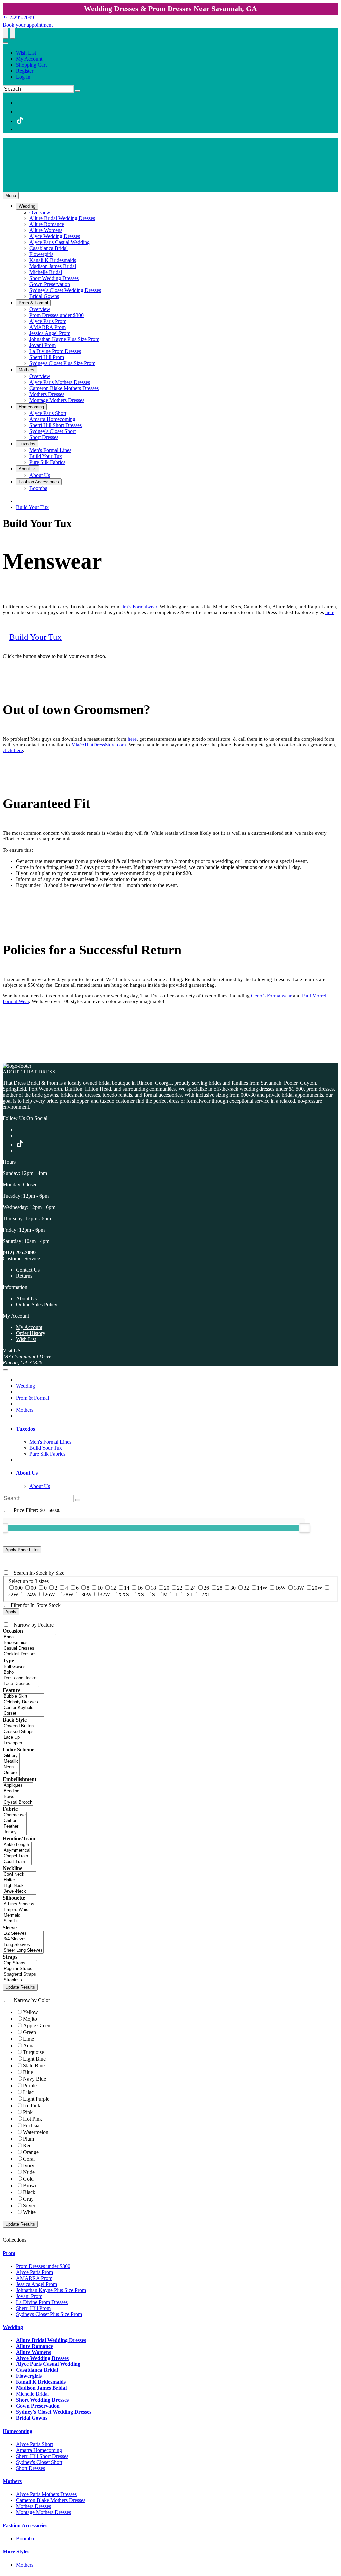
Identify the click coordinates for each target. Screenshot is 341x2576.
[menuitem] (177, 53)
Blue (28, 2072)
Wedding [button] (13, 2327)
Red (27, 2146)
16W (281, 1588)
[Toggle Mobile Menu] (5, 1370)
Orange (31, 2152)
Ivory (29, 2165)
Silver (29, 2205)
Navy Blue (34, 2079)
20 (167, 1588)
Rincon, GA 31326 (22, 1362)
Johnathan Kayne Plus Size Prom (51, 2290)
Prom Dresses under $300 (43, 2266)
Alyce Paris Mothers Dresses (46, 2494)
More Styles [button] (16, 2552)
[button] (27, 206)
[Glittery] (11, 1756)
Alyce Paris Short (34, 2444)
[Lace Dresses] (21, 1684)
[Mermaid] (19, 1915)
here (330, 612)
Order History (31, 1333)
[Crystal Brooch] (18, 1802)
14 (127, 1588)
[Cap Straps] (20, 1963)
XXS (123, 1595)
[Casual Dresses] (29, 1649)
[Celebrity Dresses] (23, 1702)
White (29, 2212)
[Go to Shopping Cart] (5, 33)
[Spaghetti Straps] (20, 1975)
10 (100, 1588)
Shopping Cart (31, 65)
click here (13, 750)
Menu (11, 195)
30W (86, 1595)
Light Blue (34, 2059)
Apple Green (37, 2026)
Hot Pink (32, 2119)
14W (262, 1588)
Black (29, 2192)
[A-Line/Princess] (19, 1904)
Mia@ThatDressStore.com (99, 745)
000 (19, 1588)
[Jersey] (15, 1832)
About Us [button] (27, 1473)
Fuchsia (31, 2126)
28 (220, 1588)
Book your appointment (28, 25)
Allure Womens (33, 2352)
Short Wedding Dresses (42, 2400)
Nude (29, 2172)
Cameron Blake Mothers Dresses (51, 2500)
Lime (28, 2039)
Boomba (25, 2539)
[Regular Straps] (20, 1969)
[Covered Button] (20, 1726)
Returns (24, 1276)
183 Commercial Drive (27, 1356)
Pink (28, 2112)
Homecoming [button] (17, 2431)
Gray (28, 2199)
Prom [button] (9, 2253)
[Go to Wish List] (12, 33)
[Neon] (11, 1767)
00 (33, 1588)
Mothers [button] (12, 2481)
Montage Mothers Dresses (43, 2512)
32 (246, 1588)
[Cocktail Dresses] (29, 1654)
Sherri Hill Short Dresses (42, 2456)
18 (153, 1588)
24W (31, 1595)
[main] (170, 787)
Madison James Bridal (41, 2388)
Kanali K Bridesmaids (41, 2382)
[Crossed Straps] (20, 1732)
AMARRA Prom (34, 2278)
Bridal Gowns (32, 2418)
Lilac (28, 2092)
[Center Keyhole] (23, 1708)
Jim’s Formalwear (139, 607)
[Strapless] (20, 1980)
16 (140, 1588)
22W (13, 1595)
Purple (30, 2086)
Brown (30, 2185)
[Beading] (18, 1791)
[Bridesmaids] (29, 1643)
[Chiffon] (15, 1821)
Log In (23, 77)
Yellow (30, 2012)
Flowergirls (29, 2376)
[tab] (177, 1429)
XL (190, 1595)
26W (50, 1595)
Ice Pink (32, 2106)
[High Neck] (19, 1886)
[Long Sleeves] (23, 1945)
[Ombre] (11, 1773)
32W (105, 1595)
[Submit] (78, 91)
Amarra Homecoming (39, 2450)
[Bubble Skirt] (23, 1697)
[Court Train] (17, 1862)
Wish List (26, 53)
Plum (28, 2139)
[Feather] (15, 1826)
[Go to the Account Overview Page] (5, 43)
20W (317, 1588)
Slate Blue (34, 2066)
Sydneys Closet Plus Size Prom (49, 2314)
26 (206, 1588)
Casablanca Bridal (37, 2370)
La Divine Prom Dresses (42, 2302)
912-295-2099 (18, 17)
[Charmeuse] (15, 1815)
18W (299, 1588)
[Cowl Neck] (19, 1874)
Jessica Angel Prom (36, 2284)
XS (140, 1595)
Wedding (25, 1386)
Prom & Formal (32, 1398)
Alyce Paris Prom (34, 2272)
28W (68, 1595)
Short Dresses (30, 2468)
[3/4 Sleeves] (23, 1939)
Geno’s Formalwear (271, 996)
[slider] (305, 1528)
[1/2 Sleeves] (23, 1934)
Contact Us (28, 1270)
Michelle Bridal (32, 2394)
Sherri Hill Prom (33, 2308)
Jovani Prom (29, 2296)
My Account (29, 59)
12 (113, 1588)
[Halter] (19, 1880)
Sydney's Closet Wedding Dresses (54, 2412)
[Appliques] (18, 1785)
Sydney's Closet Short (39, 2462)
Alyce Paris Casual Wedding (48, 2364)
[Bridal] (29, 1637)
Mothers (25, 1410)
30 (233, 1588)
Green (29, 2032)
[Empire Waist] (19, 1910)
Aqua (29, 2046)
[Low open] (20, 1743)
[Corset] (23, 1714)
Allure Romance (34, 2346)
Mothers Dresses (33, 2506)
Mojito (30, 2019)
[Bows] (18, 1797)
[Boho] (21, 1673)
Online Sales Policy (37, 1304)
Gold (28, 2179)
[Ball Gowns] (21, 1667)
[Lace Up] (20, 1737)
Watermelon (36, 2132)
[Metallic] (11, 1761)
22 (180, 1588)
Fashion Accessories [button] (25, 2526)
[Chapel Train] (17, 1856)
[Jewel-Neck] (19, 1891)
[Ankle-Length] (17, 1845)
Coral (29, 2159)
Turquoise (33, 2052)
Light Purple (36, 2099)
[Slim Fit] (19, 1921)
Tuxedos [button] (25, 1429)
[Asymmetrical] (17, 1850)
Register (25, 71)
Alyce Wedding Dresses (42, 2358)
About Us (26, 1298)
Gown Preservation (38, 2406)
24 (193, 1588)
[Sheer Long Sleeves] (23, 1951)
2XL (206, 1595)
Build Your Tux (32, 507)
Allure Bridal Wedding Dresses (51, 2340)
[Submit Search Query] (78, 1500)
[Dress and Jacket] (21, 1678)
